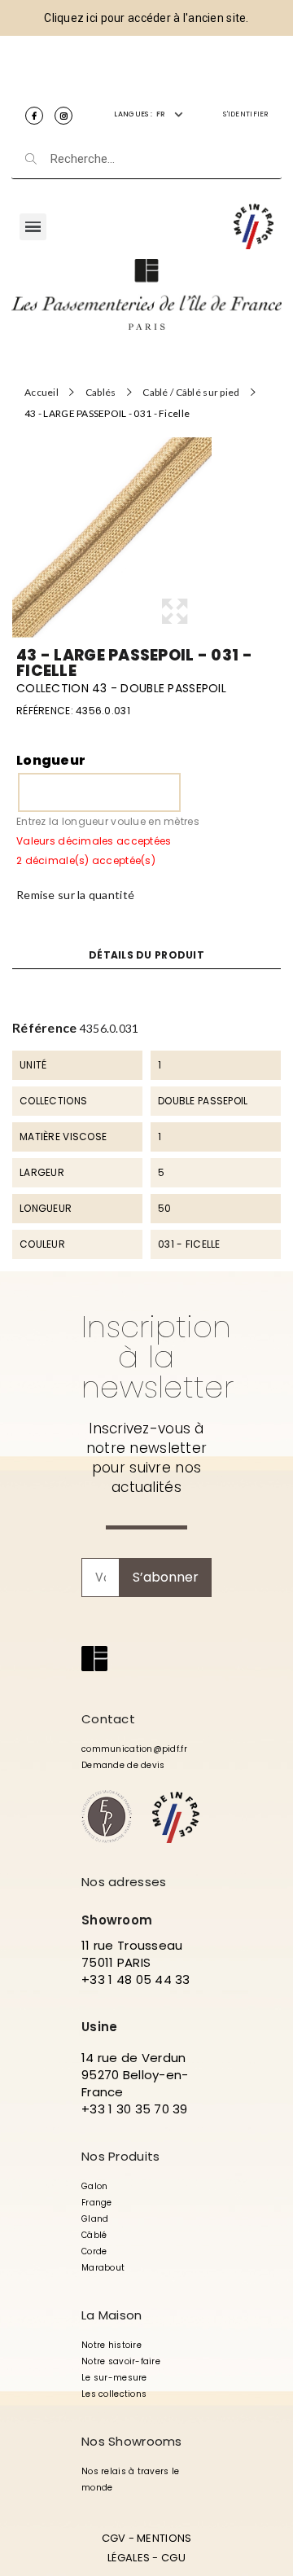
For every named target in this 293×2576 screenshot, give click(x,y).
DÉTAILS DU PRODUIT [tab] (146, 955)
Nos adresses (124, 1882)
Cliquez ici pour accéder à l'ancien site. (146, 18)
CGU (173, 2558)
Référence (45, 1027)
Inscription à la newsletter (157, 1357)
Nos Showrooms (132, 2441)
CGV (114, 2538)
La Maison (112, 2315)
